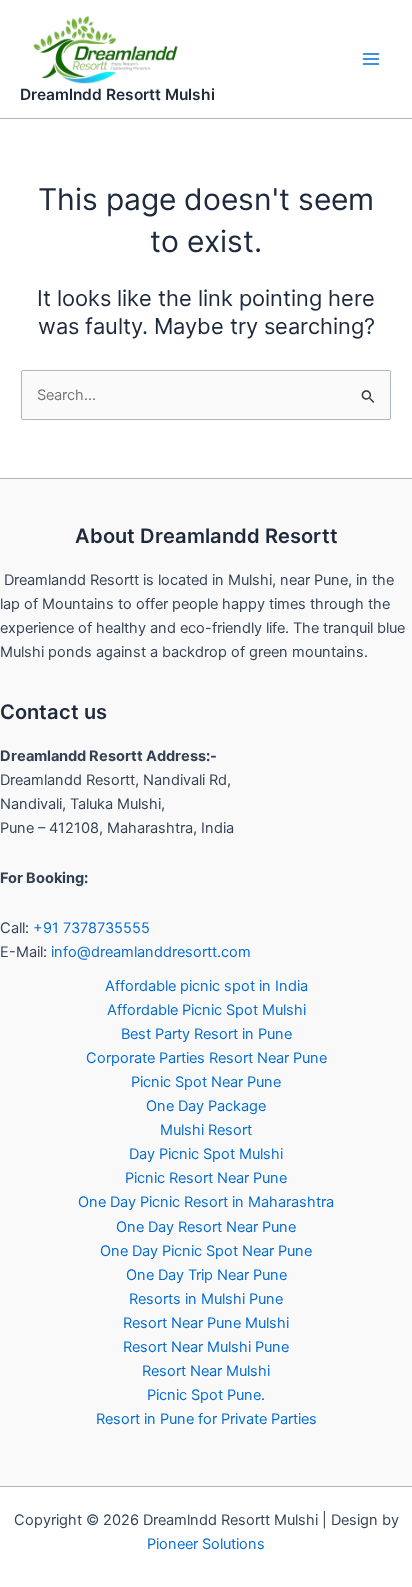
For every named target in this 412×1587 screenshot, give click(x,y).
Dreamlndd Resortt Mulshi (117, 94)
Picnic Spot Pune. (206, 1395)
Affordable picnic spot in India (206, 986)
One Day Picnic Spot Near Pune (206, 1251)
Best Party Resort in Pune (206, 1034)
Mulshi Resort (206, 1130)
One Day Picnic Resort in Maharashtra (206, 1202)
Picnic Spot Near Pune (206, 1082)
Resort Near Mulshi (206, 1371)
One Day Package (206, 1106)
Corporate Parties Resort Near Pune (206, 1058)
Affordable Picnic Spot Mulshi (206, 1010)
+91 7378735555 (91, 928)
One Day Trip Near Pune (206, 1275)
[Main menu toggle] (371, 59)
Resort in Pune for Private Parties (206, 1419)
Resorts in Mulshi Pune (206, 1299)
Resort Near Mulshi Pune (206, 1347)
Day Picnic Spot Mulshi (206, 1154)
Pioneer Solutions (206, 1544)
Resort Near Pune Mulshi (206, 1323)
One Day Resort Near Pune (206, 1227)
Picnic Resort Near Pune (206, 1178)
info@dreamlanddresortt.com (151, 952)
